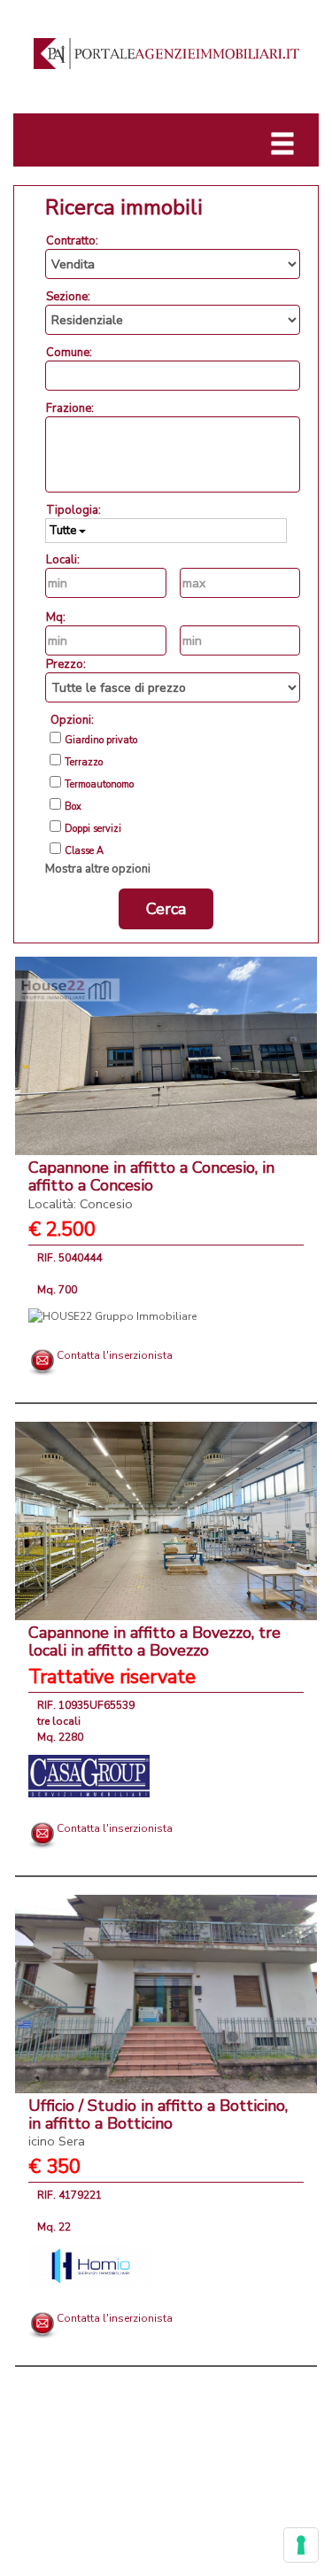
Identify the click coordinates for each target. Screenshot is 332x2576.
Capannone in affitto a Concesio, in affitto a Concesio (151, 1185)
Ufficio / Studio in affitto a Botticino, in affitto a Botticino (158, 2123)
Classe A (84, 851)
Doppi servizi (93, 829)
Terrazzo (84, 763)
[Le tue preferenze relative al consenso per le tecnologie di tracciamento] (301, 2545)
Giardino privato (101, 741)
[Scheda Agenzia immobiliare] (112, 1315)
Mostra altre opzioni (98, 869)
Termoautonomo (99, 785)
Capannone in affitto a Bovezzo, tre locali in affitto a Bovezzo (154, 1641)
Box (73, 807)
